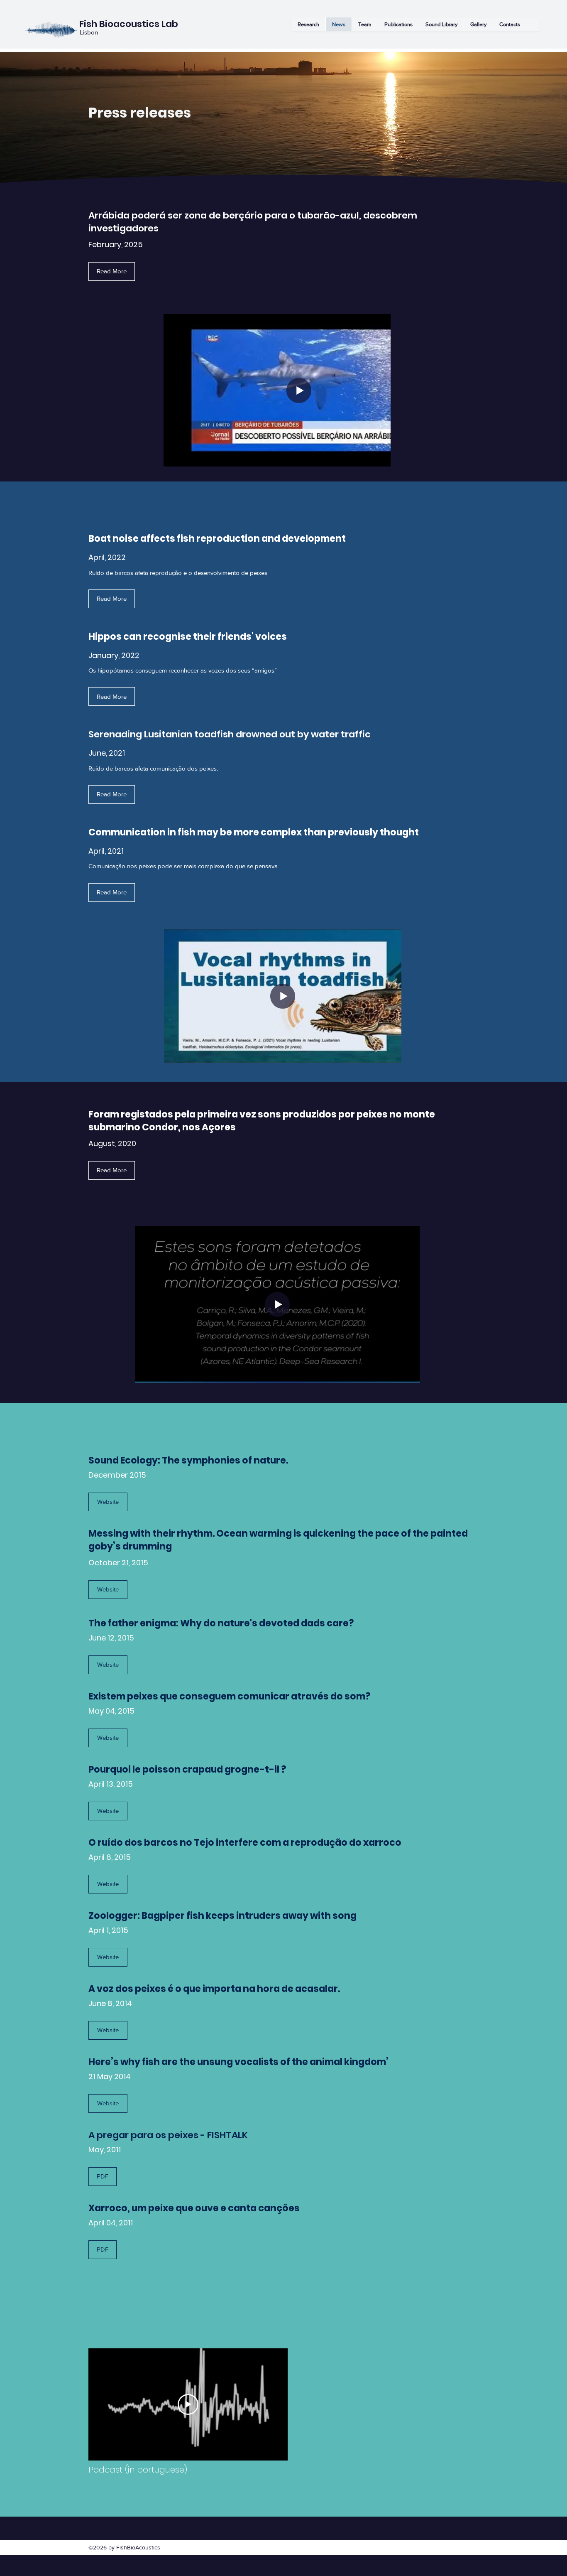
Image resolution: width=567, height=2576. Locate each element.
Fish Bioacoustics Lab (129, 24)
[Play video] (188, 2404)
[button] (441, 24)
